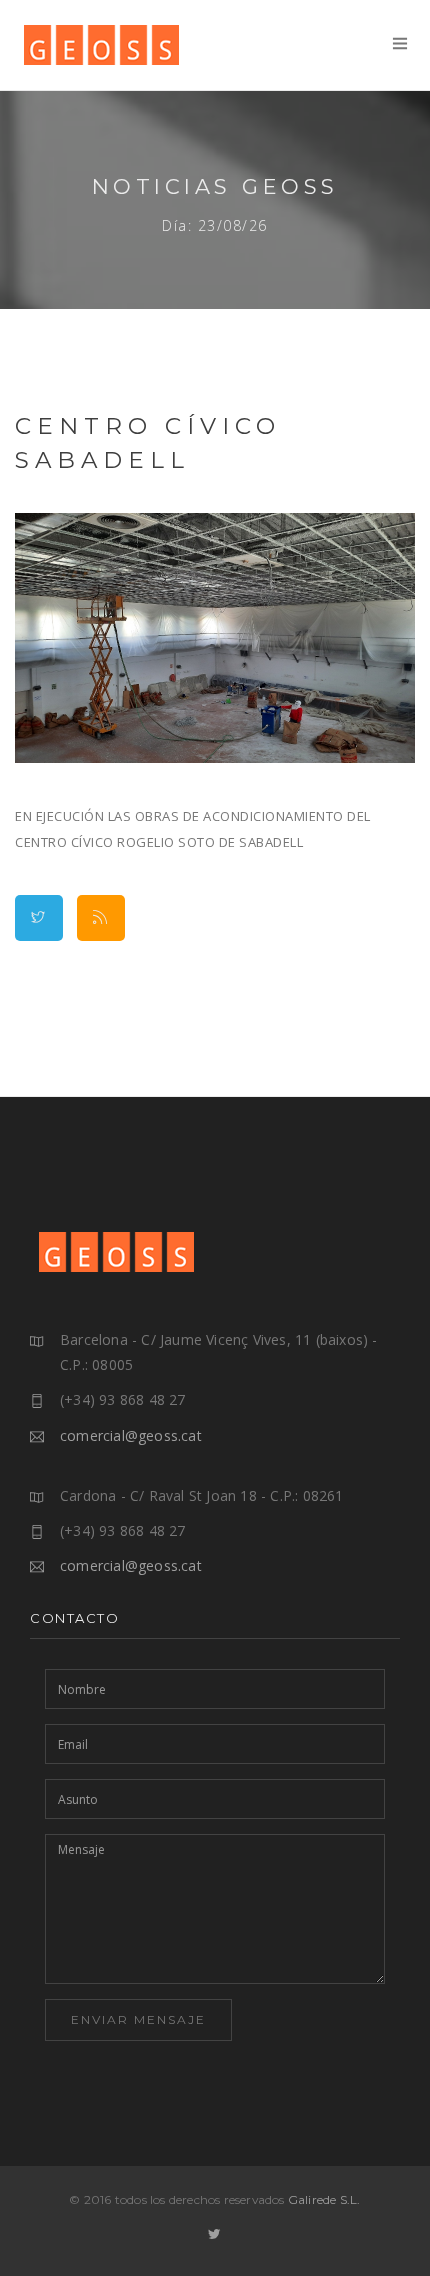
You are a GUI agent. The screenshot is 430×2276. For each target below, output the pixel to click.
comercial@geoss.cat (131, 1435)
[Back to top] (399, 2245)
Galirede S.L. (324, 2199)
